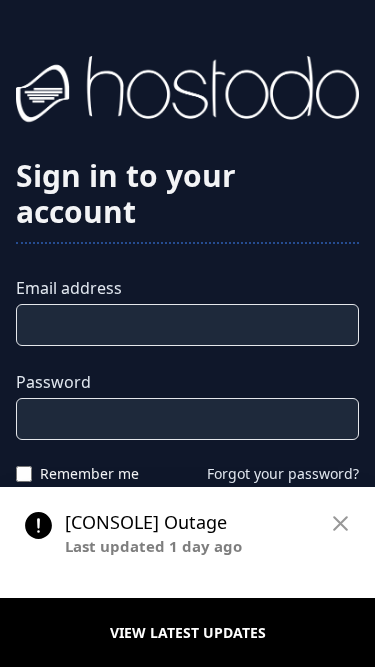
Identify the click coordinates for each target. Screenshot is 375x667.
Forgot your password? (283, 473)
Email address (69, 288)
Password (53, 382)
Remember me (89, 473)
